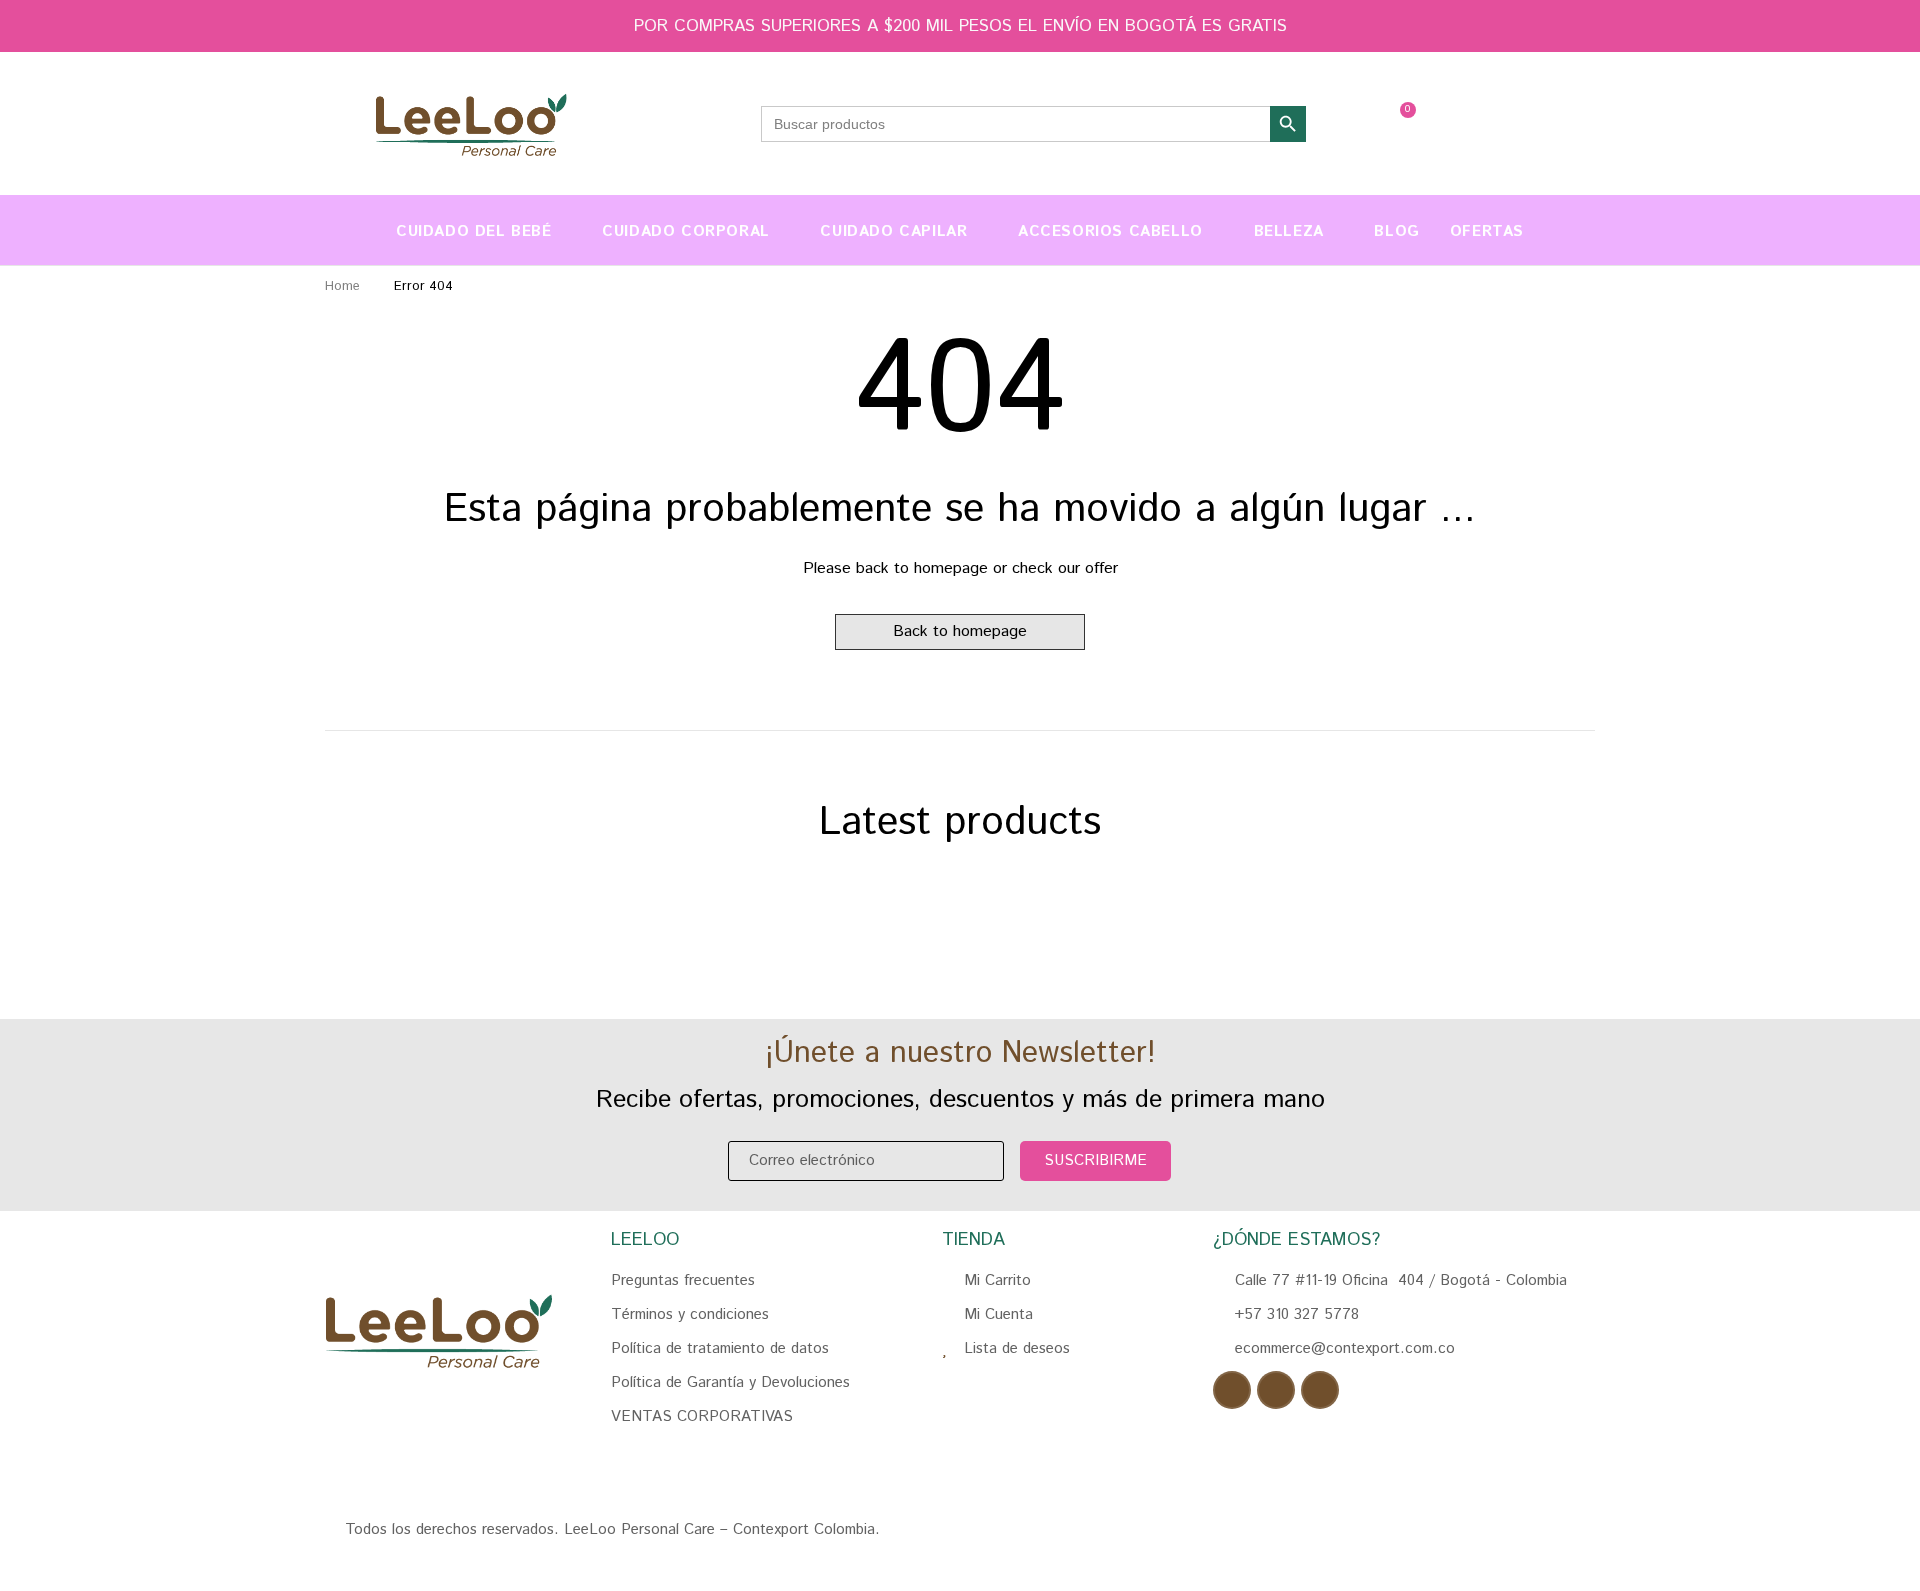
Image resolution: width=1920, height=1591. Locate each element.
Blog (1396, 231)
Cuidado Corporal (686, 231)
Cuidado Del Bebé (474, 231)
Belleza (1289, 231)
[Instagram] (1276, 1390)
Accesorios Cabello (1110, 231)
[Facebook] (1232, 1390)
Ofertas (1487, 231)
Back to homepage (960, 631)
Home (342, 286)
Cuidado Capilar (893, 231)
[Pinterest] (1320, 1390)
